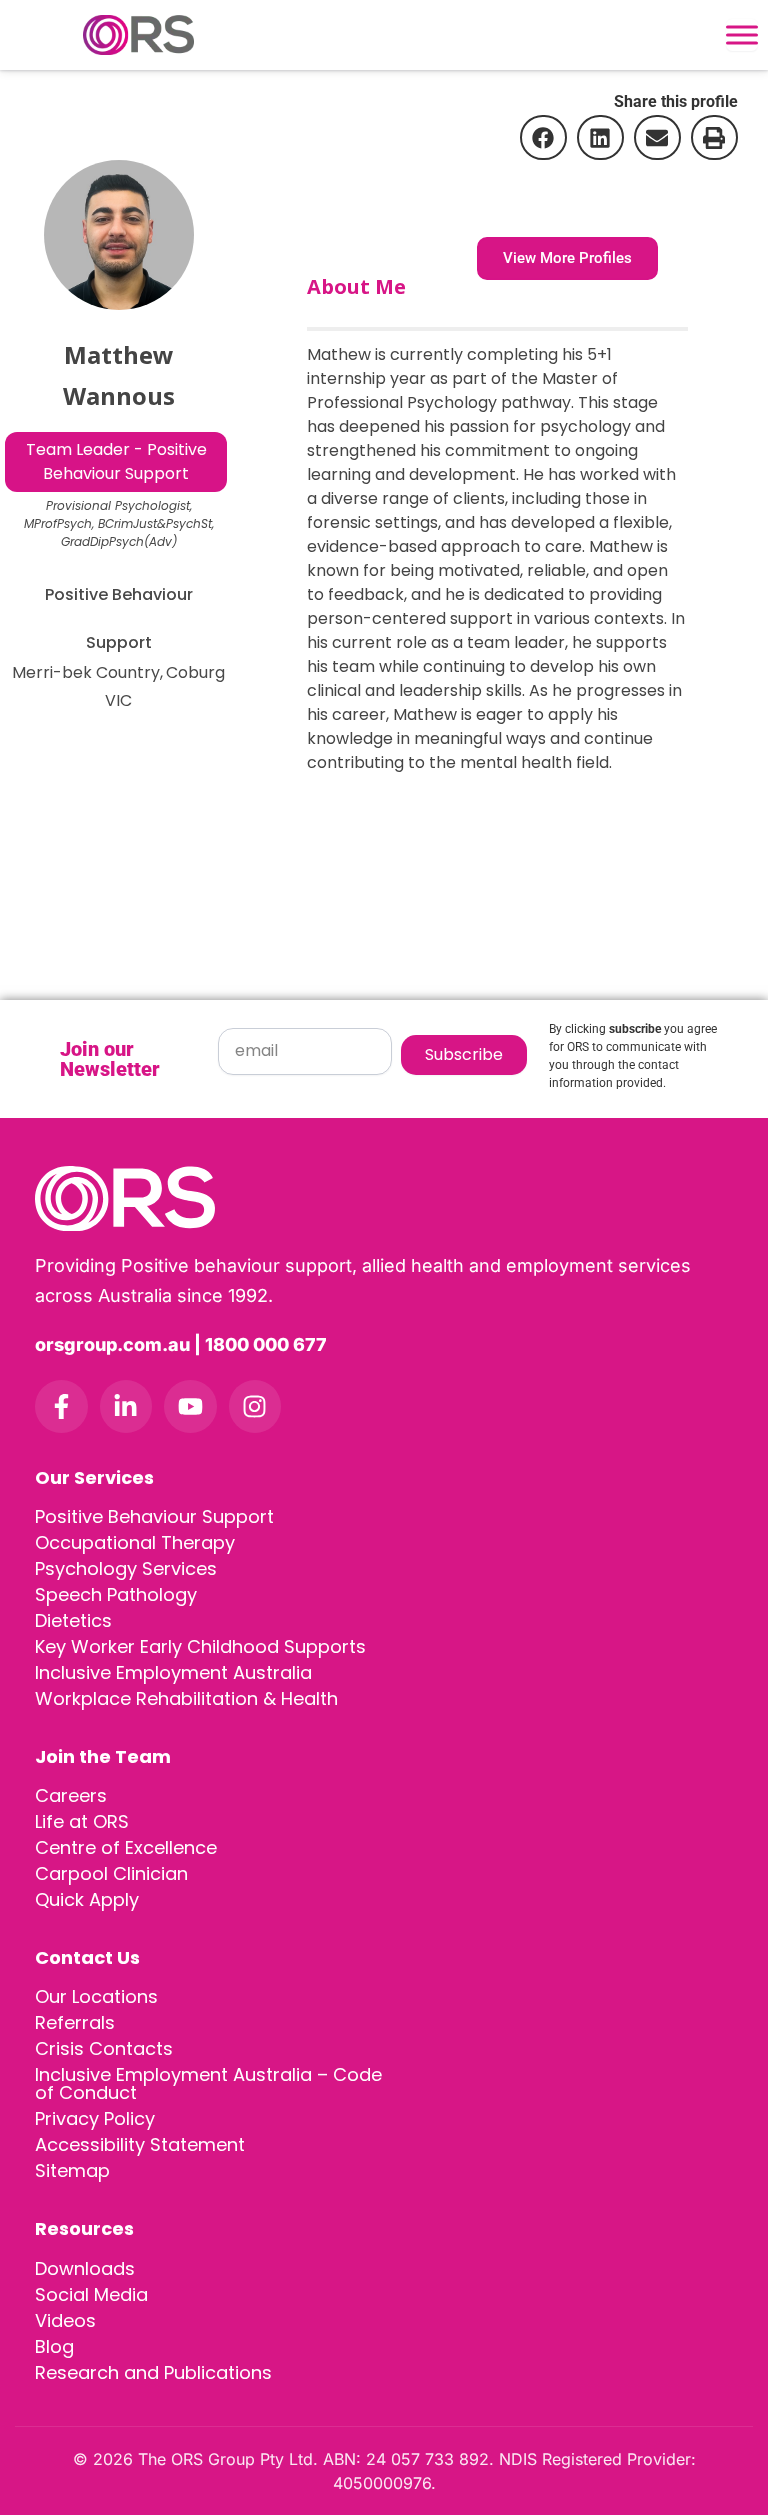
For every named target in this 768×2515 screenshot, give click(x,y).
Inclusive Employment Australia (173, 1672)
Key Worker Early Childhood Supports (200, 1646)
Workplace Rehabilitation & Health (186, 1698)
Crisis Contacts (104, 2048)
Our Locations (96, 1996)
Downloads (85, 2268)
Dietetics (73, 1620)
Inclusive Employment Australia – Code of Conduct (208, 2083)
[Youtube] (190, 1406)
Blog (54, 2346)
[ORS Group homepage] (384, 1198)
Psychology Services (126, 1568)
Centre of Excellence (126, 1847)
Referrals (75, 2022)
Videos (65, 2320)
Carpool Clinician (111, 1873)
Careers (71, 1795)
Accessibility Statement (140, 2144)
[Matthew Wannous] (119, 235)
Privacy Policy (95, 2118)
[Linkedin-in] (126, 1406)
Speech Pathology (116, 1594)
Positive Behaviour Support (154, 1516)
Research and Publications (153, 2372)
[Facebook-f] (61, 1406)
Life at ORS (82, 1821)
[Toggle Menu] (742, 35)
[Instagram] (255, 1406)
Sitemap (72, 2170)
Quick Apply (87, 1899)
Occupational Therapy (135, 1542)
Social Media (91, 2294)
